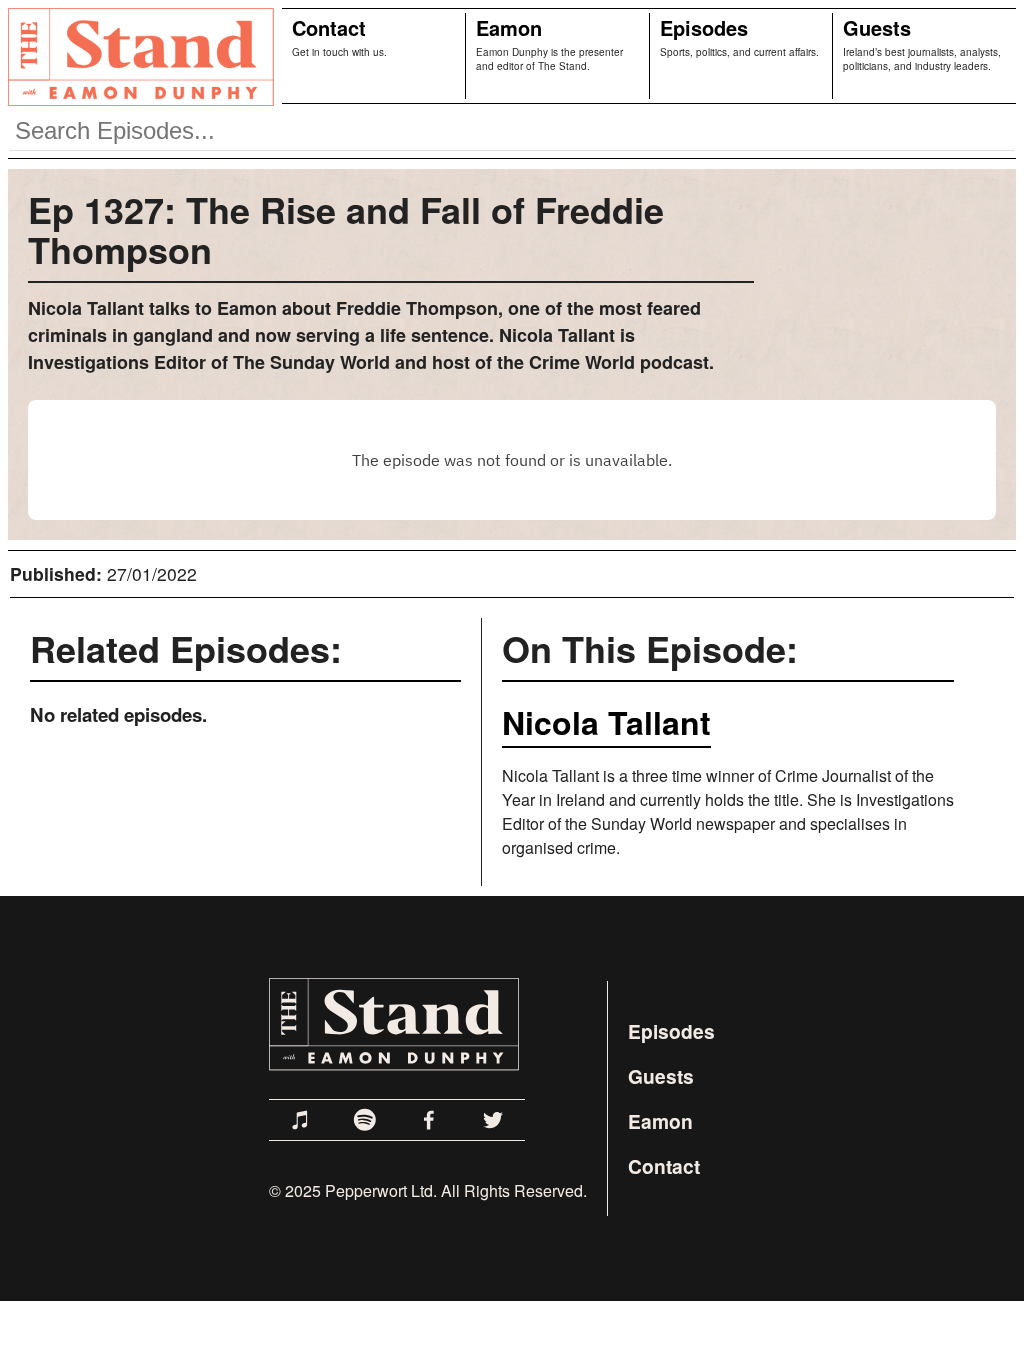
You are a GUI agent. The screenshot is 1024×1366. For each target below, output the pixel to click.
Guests (877, 27)
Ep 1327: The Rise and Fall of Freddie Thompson (346, 229)
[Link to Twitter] (493, 1120)
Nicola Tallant (606, 722)
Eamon (509, 27)
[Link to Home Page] (137, 56)
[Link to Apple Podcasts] (301, 1120)
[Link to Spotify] (365, 1120)
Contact (329, 27)
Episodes (704, 27)
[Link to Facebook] (429, 1120)
